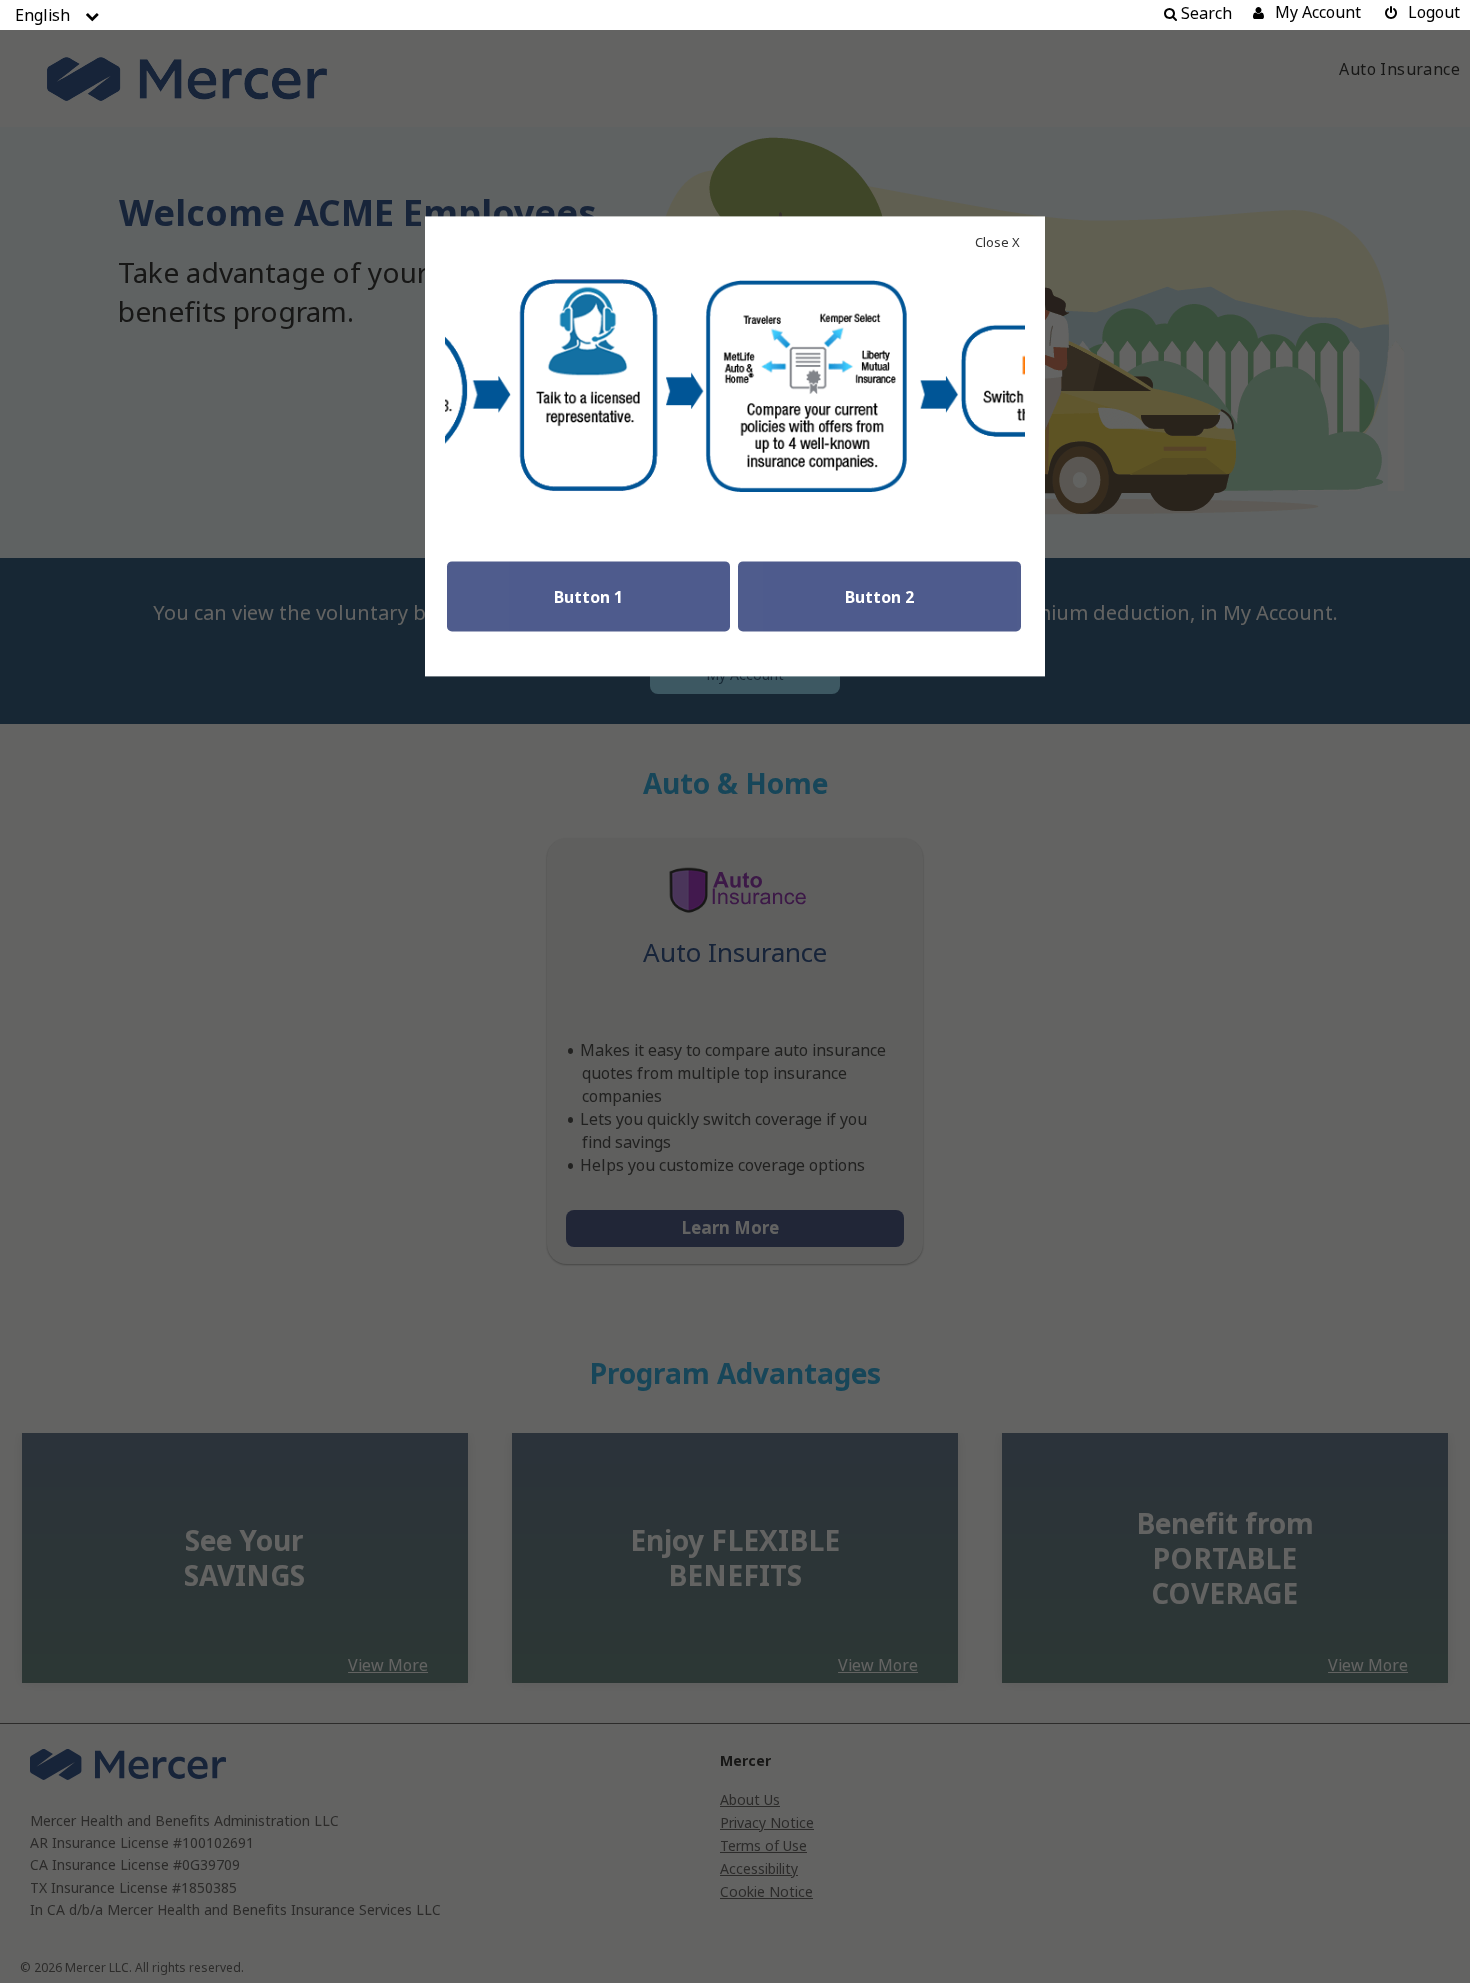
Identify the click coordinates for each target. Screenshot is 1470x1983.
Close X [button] (997, 243)
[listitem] (42, 15)
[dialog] (735, 991)
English (42, 15)
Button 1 (588, 598)
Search (1204, 13)
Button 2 (879, 598)
